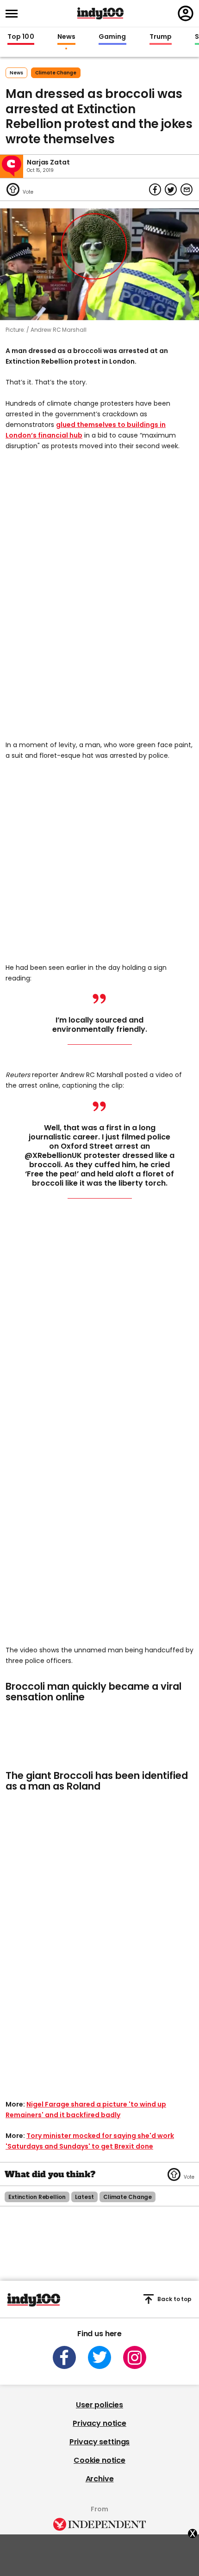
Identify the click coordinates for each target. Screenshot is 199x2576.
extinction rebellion (37, 2197)
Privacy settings (99, 2442)
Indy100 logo (100, 13)
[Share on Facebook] (155, 189)
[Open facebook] (64, 2357)
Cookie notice (99, 2460)
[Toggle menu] (14, 14)
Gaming (112, 37)
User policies (99, 2405)
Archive (100, 2479)
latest (84, 2197)
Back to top (174, 2299)
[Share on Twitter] (171, 189)
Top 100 (21, 37)
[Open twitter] (99, 2357)
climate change (56, 73)
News (66, 37)
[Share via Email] (187, 189)
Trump (161, 37)
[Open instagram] (135, 2357)
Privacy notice (99, 2423)
